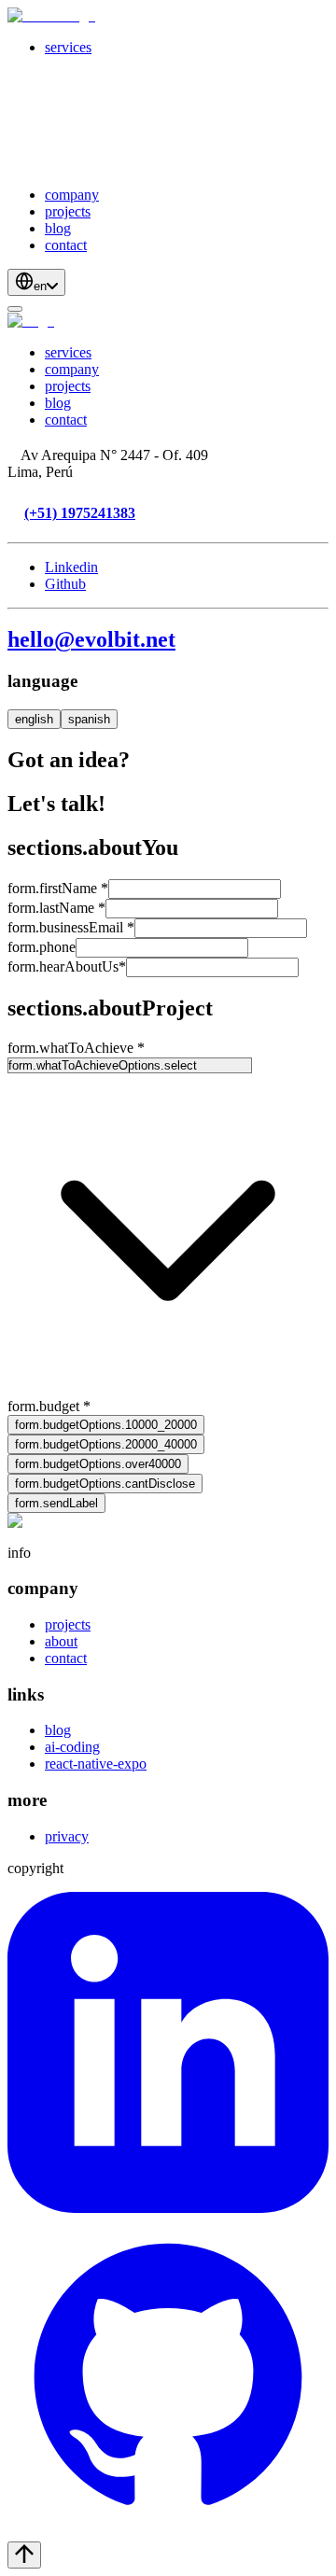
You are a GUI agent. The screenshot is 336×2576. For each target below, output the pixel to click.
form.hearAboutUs (67, 966)
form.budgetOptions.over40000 (98, 1464)
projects (68, 211)
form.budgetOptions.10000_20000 (106, 1425)
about (61, 1641)
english (34, 719)
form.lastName (56, 908)
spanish (89, 719)
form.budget (49, 1406)
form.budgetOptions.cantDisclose (105, 1484)
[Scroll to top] (24, 2555)
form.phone (42, 947)
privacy (67, 1836)
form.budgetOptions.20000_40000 (106, 1444)
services (68, 47)
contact (66, 245)
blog (58, 228)
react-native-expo (96, 1764)
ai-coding (72, 1747)
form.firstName (58, 888)
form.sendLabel (56, 1503)
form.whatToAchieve (76, 1048)
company (72, 195)
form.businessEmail (71, 927)
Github (65, 584)
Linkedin (71, 567)
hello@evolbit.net (91, 639)
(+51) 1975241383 (80, 513)
